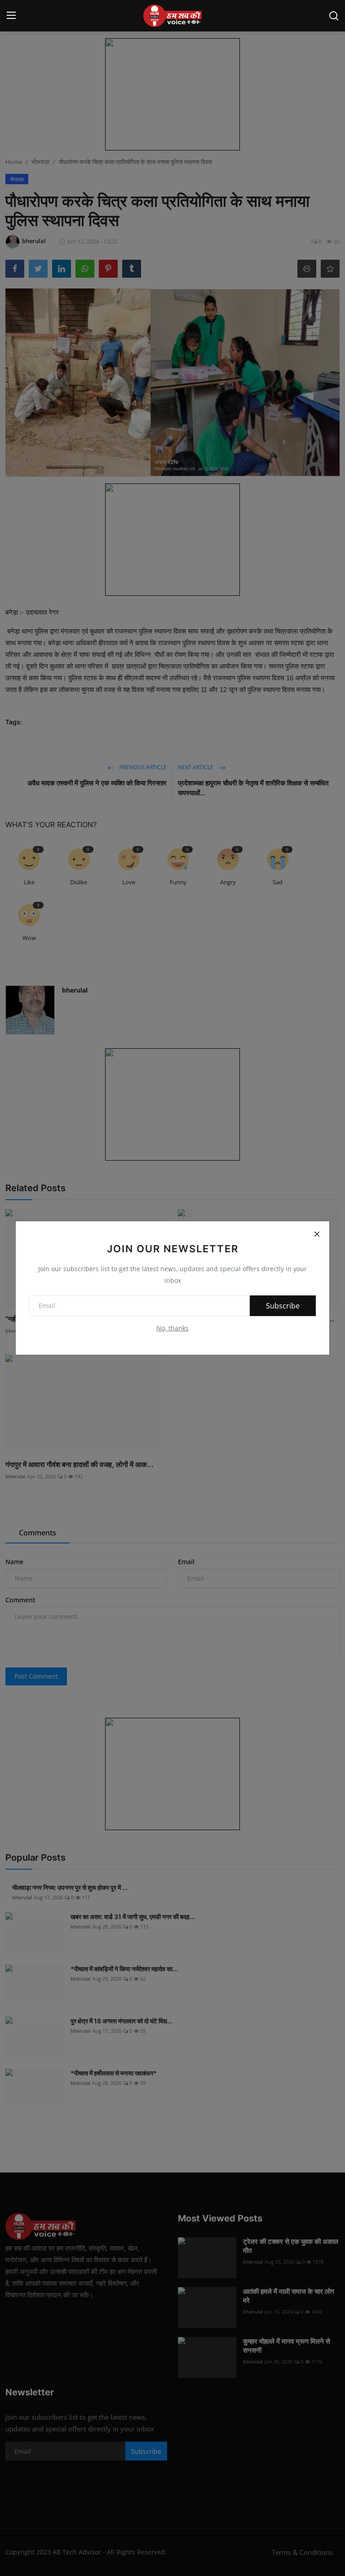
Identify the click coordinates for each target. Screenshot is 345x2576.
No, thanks (172, 1328)
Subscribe (283, 1306)
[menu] (11, 16)
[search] (334, 16)
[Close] (317, 1234)
